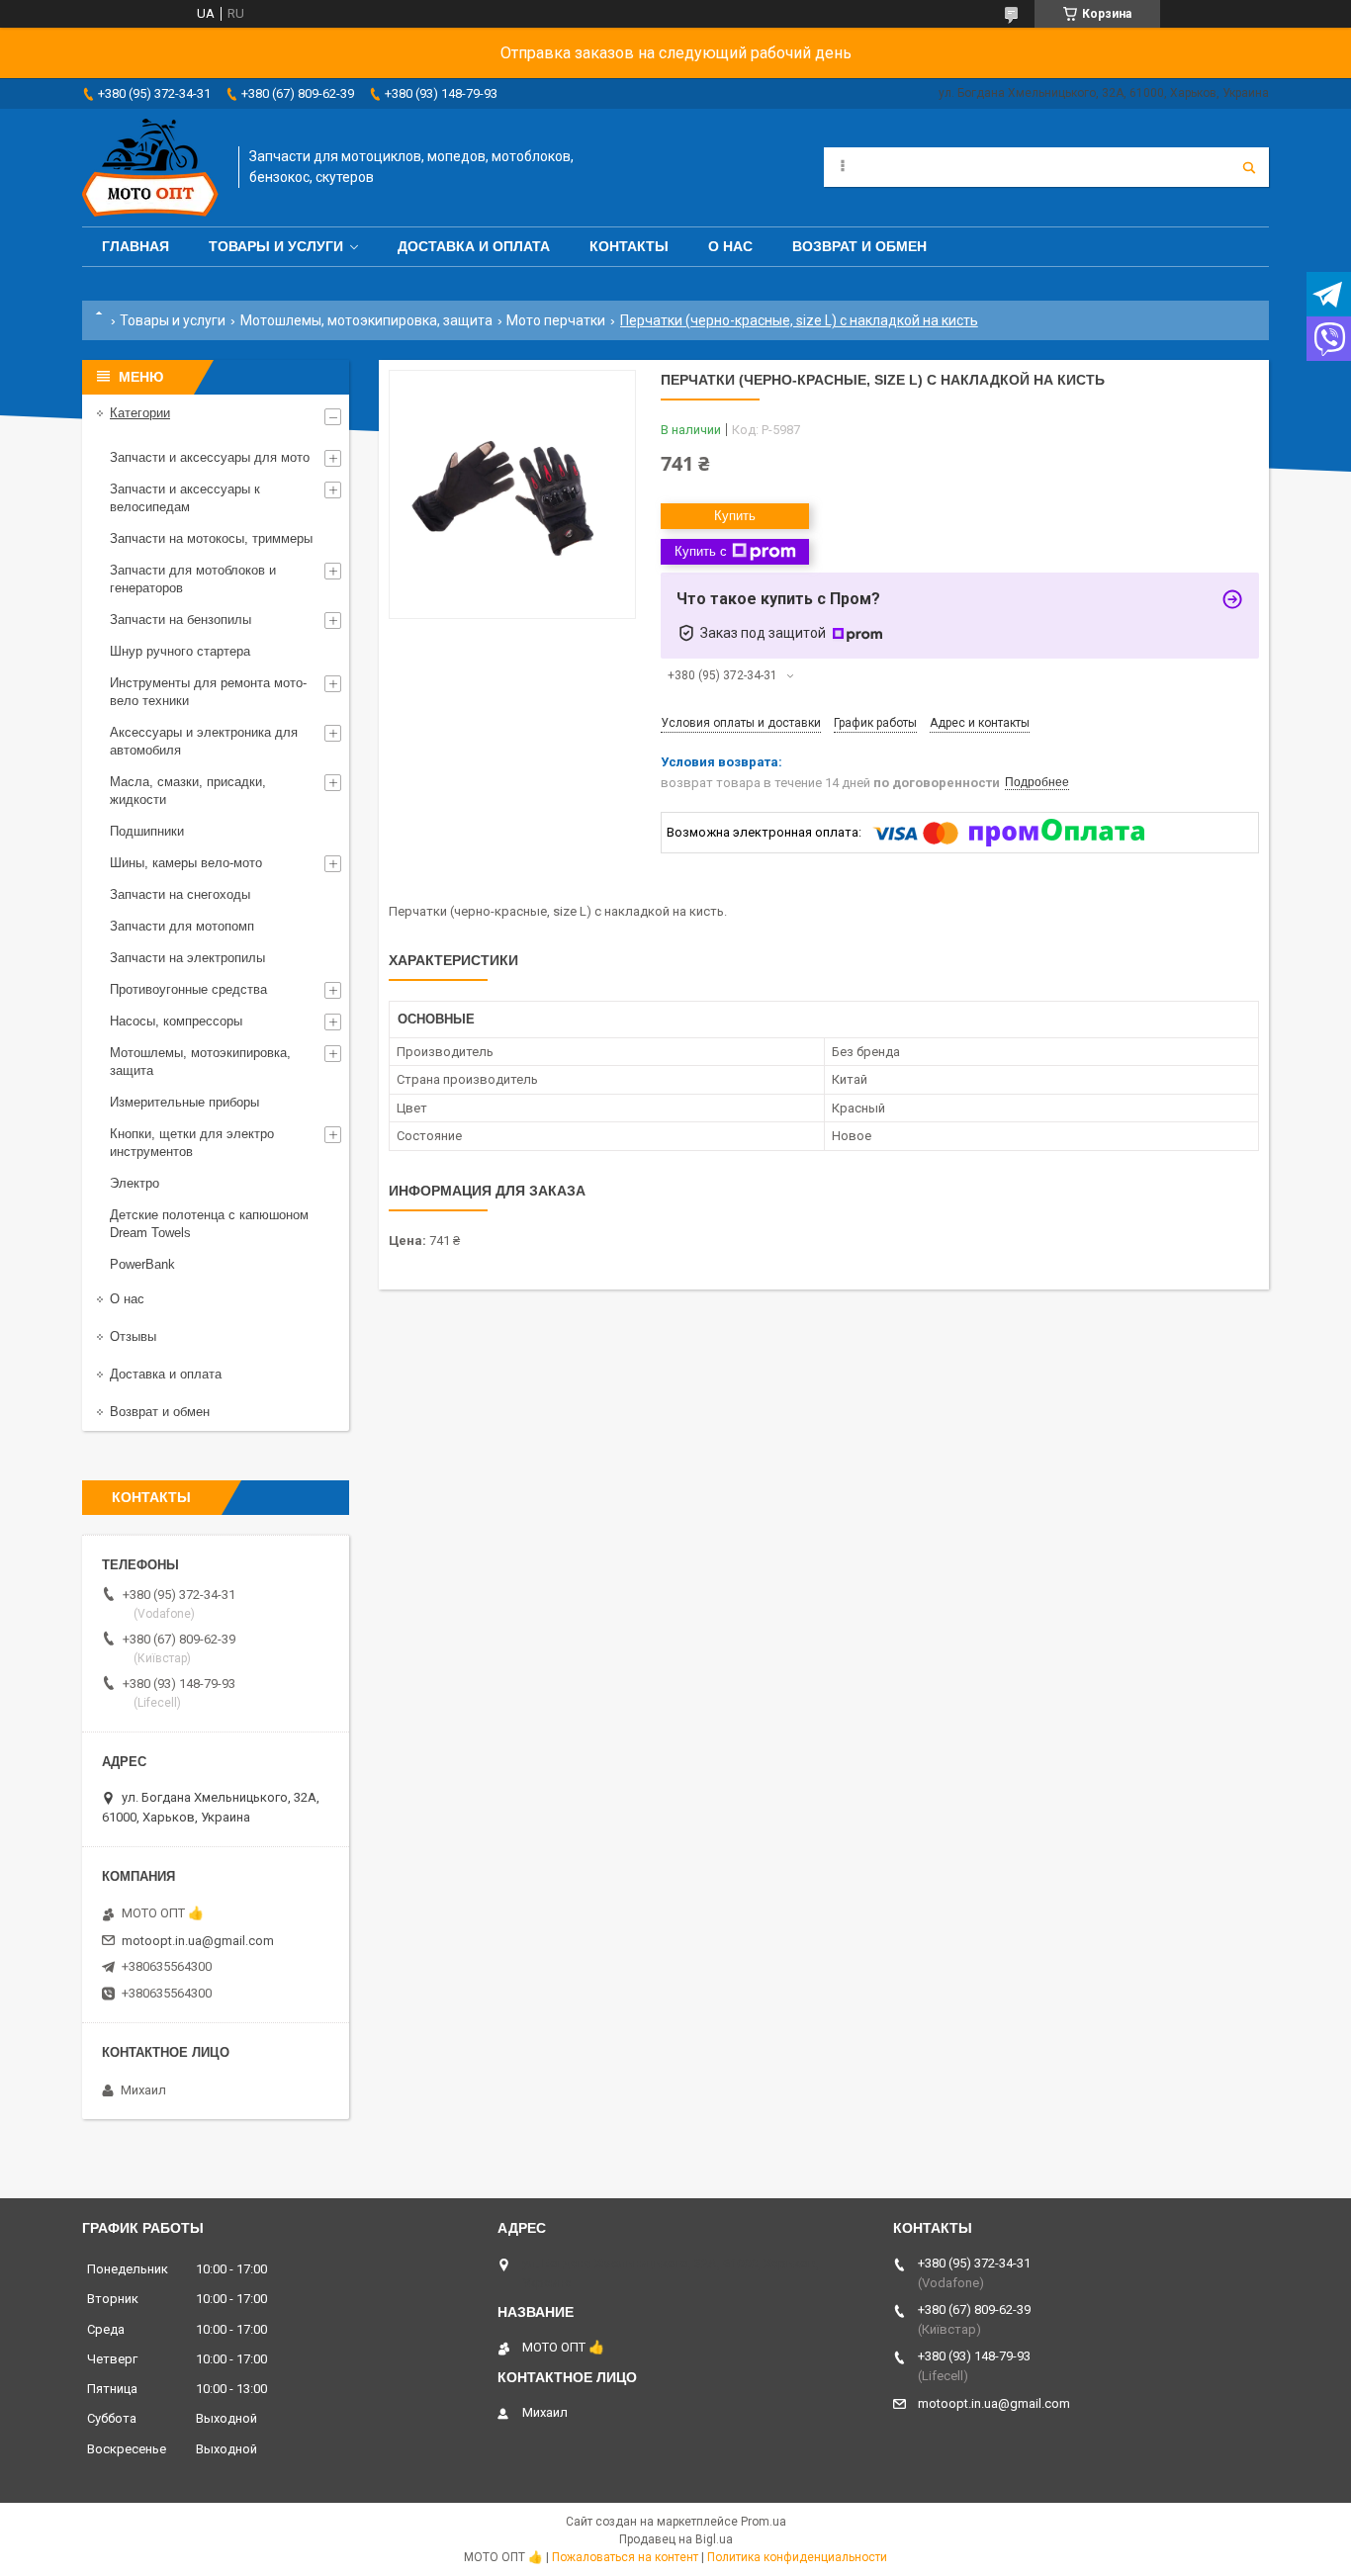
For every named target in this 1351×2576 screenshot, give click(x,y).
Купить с (701, 551)
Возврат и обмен (859, 246)
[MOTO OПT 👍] (150, 168)
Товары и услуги (276, 246)
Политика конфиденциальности (797, 2557)
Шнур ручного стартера (180, 651)
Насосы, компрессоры (176, 1021)
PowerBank (142, 1264)
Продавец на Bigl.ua (676, 2539)
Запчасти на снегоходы (180, 894)
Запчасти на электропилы (187, 958)
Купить (735, 516)
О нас (730, 246)
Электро (135, 1183)
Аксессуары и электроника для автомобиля (204, 741)
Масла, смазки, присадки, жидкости (188, 791)
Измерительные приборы (184, 1102)
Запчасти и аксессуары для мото (210, 457)
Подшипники (147, 831)
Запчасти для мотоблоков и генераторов (193, 579)
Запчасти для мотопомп (182, 926)
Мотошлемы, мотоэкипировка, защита (366, 320)
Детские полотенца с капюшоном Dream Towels (209, 1224)
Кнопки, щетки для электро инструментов (192, 1143)
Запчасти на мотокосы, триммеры (211, 538)
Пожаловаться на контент (625, 2557)
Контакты (629, 246)
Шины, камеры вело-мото (186, 863)
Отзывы (133, 1336)
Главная (135, 246)
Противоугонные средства (188, 989)
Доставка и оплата (474, 246)
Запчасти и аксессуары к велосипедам (185, 498)
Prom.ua (764, 2522)
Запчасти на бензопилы (180, 620)
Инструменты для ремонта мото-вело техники (208, 692)
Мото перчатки (556, 320)
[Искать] (1249, 167)
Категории (140, 413)
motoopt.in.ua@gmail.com (198, 1941)
